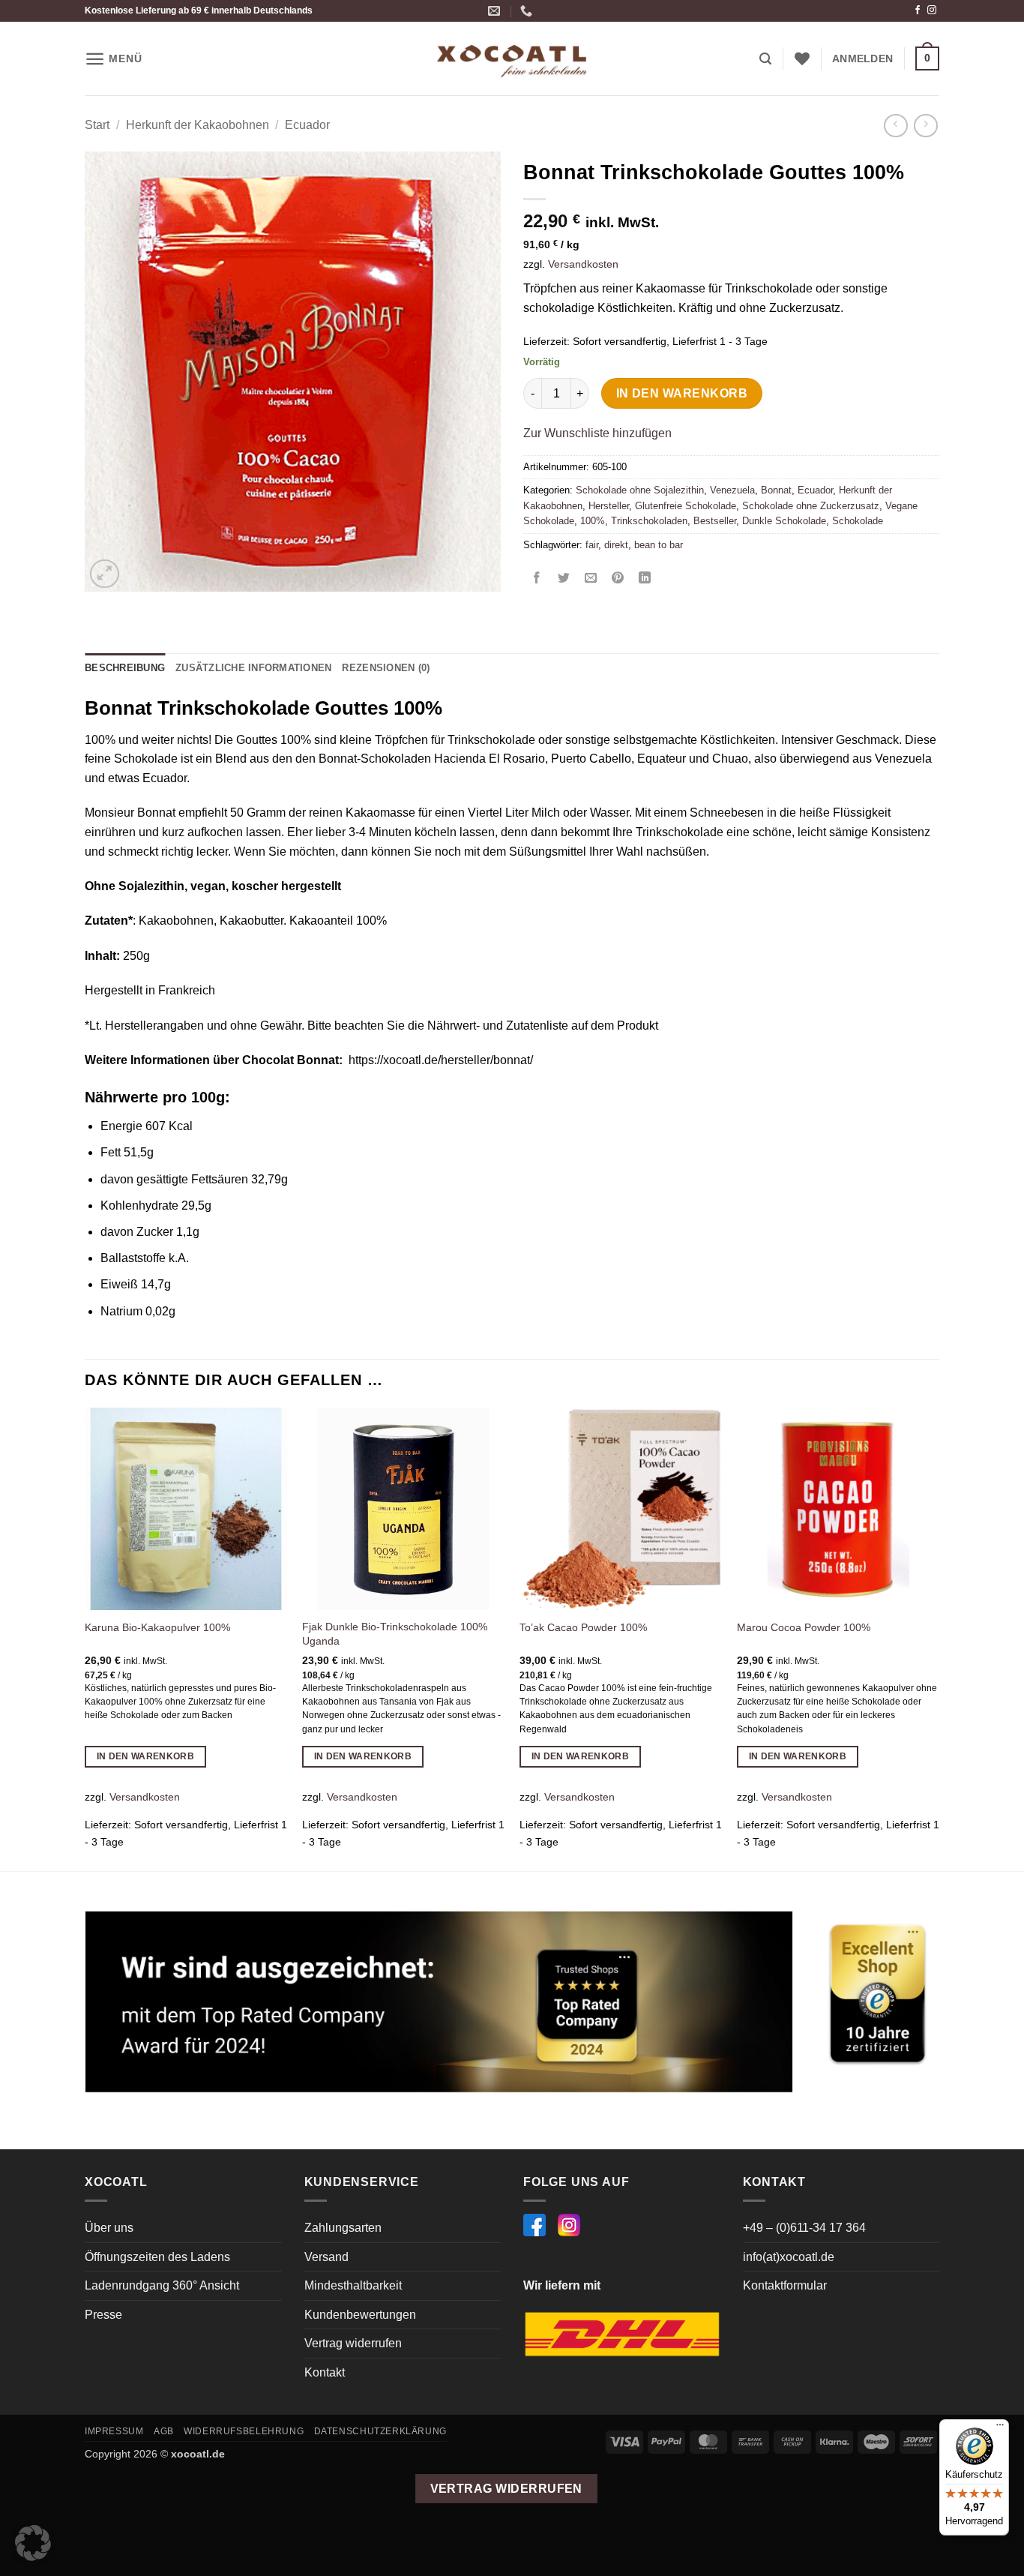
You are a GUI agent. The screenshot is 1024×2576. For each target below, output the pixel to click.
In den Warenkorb (682, 393)
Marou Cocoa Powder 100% (804, 1627)
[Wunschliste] (802, 58)
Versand (326, 2257)
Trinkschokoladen (649, 521)
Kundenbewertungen (360, 2315)
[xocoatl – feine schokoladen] (512, 59)
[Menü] (1000, 2428)
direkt (616, 545)
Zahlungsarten (343, 2228)
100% (593, 521)
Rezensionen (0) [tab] (386, 668)
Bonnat (776, 490)
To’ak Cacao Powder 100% (583, 1627)
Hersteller (609, 506)
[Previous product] (925, 126)
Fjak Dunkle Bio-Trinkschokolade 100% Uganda (395, 1634)
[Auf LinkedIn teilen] (645, 579)
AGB (164, 2431)
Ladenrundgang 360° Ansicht (162, 2285)
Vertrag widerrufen (353, 2343)
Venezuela (732, 490)
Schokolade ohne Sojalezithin (640, 490)
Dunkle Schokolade (784, 521)
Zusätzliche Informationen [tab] (253, 668)
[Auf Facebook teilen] (537, 579)
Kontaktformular (785, 2285)
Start (97, 125)
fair (592, 545)
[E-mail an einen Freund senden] (591, 579)
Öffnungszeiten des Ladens (157, 2257)
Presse (103, 2315)
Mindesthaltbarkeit (353, 2285)
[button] (113, 59)
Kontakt (325, 2372)
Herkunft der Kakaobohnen (198, 125)
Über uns (109, 2228)
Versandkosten (583, 264)
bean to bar (659, 545)
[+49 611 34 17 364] (528, 11)
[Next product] (895, 126)
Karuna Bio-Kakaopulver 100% (157, 1627)
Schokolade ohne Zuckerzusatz (811, 506)
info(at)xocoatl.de (789, 2257)
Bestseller (715, 521)
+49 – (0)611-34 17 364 (804, 2228)
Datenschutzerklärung (380, 2431)
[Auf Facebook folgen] (918, 10)
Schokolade (858, 521)
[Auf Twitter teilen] (564, 579)
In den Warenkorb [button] (146, 1756)
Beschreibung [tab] (125, 668)
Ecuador (307, 125)
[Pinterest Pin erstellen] (618, 579)
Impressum (114, 2431)
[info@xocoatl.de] (496, 11)
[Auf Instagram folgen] (932, 10)
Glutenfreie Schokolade (686, 506)
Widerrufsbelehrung (244, 2431)
